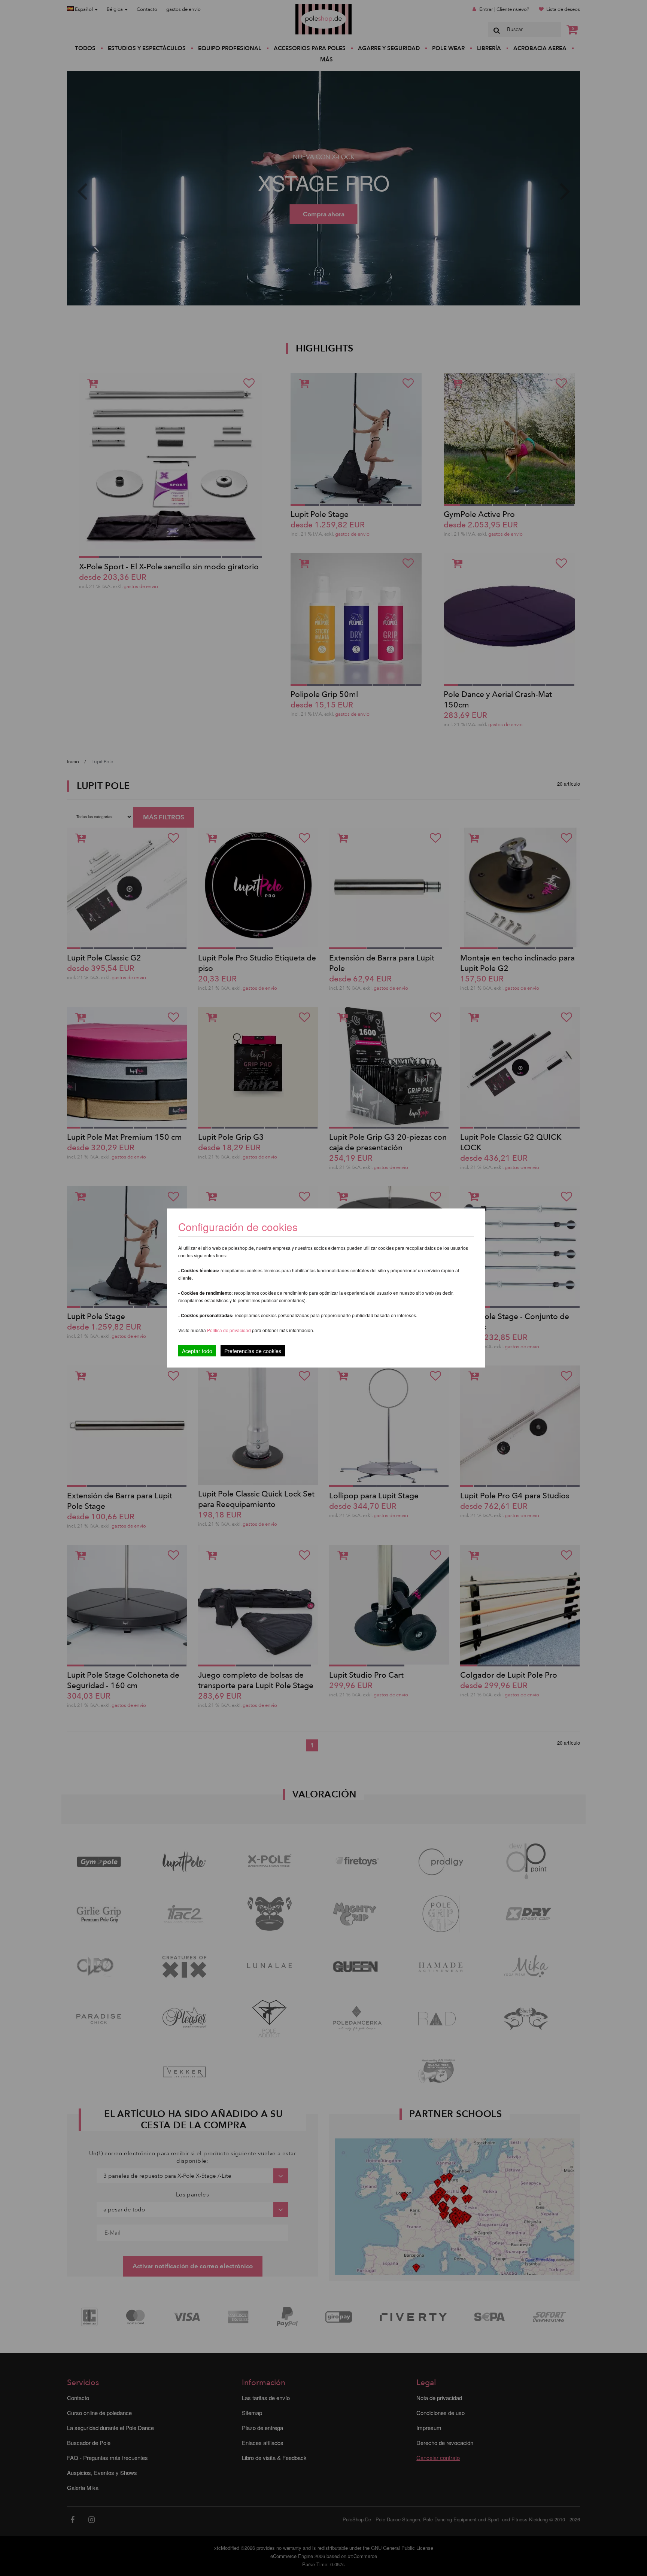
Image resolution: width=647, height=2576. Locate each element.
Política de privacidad (230, 1330)
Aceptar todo (197, 1351)
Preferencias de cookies (253, 1351)
